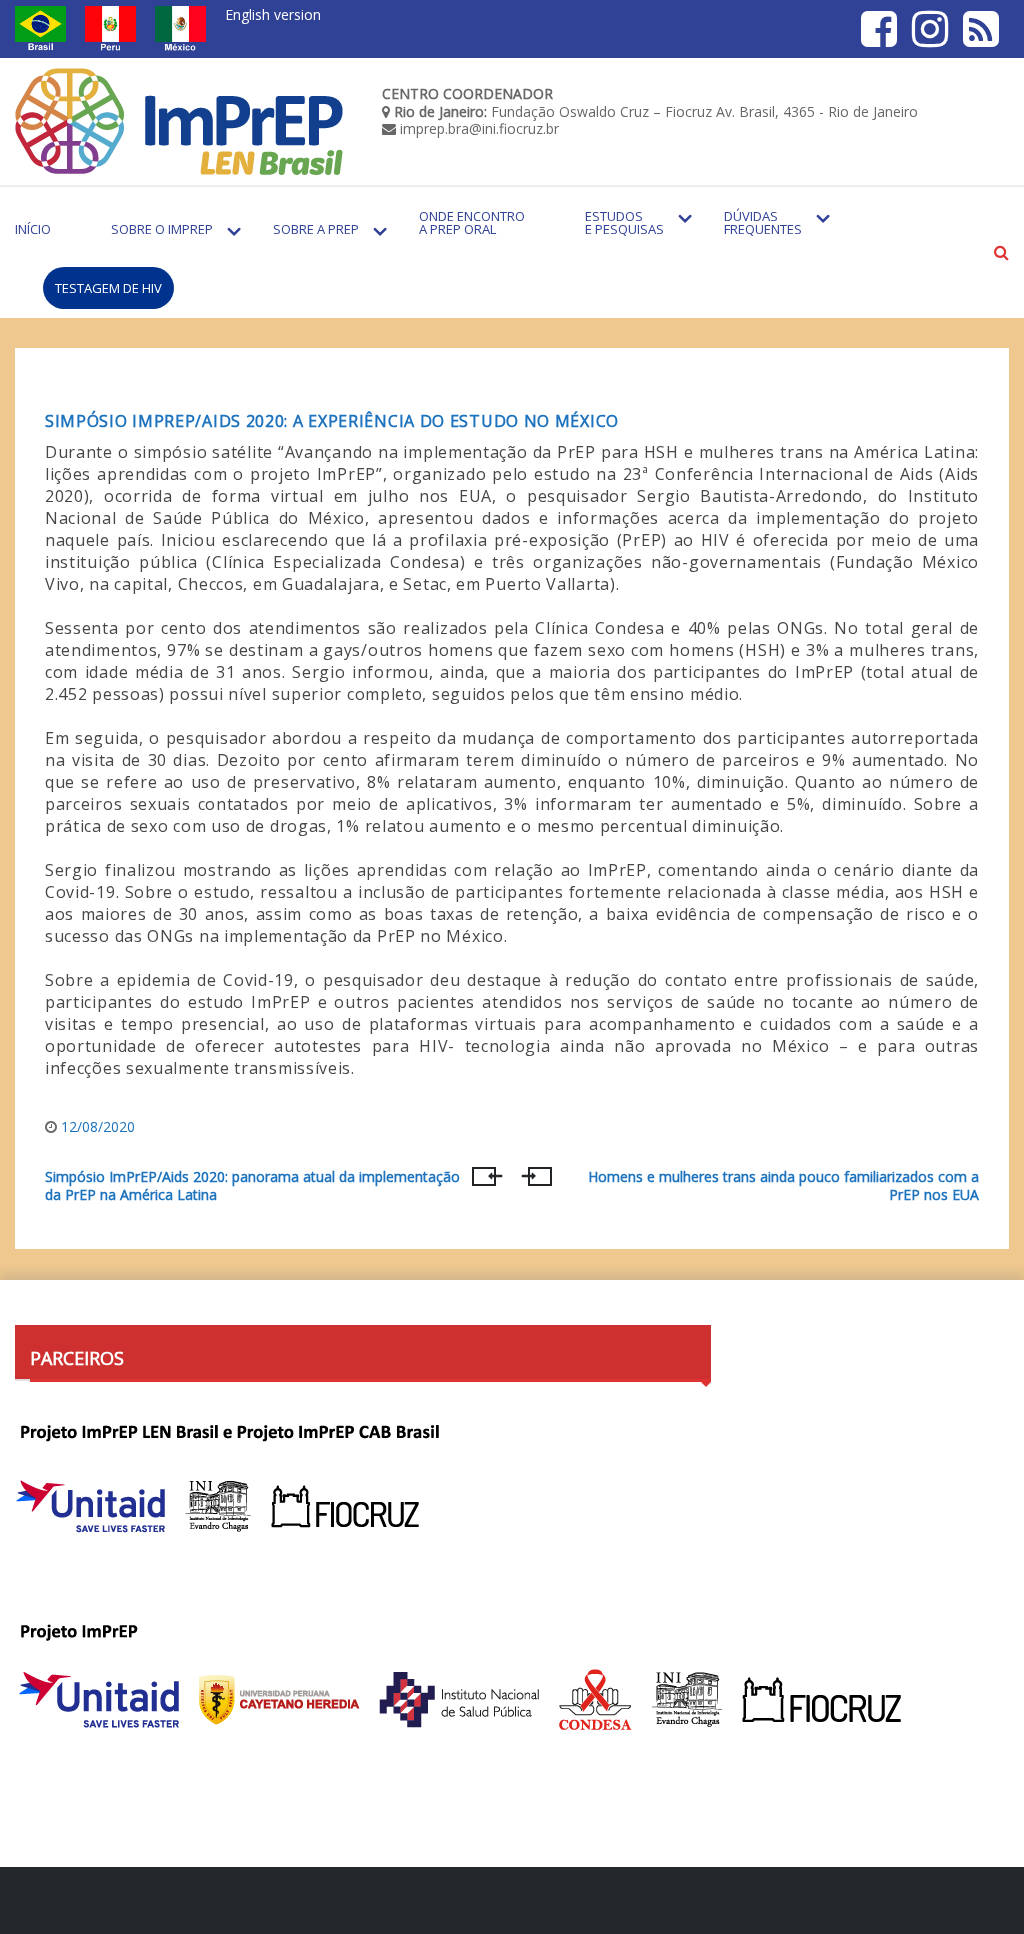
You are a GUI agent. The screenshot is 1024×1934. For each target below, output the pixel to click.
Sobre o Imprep (162, 229)
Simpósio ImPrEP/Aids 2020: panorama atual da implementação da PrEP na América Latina (252, 1186)
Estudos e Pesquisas (624, 222)
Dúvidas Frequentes (763, 222)
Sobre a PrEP (316, 229)
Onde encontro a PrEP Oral (472, 222)
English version (273, 14)
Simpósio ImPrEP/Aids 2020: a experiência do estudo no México (332, 421)
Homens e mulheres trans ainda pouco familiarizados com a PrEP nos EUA (783, 1186)
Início (33, 229)
